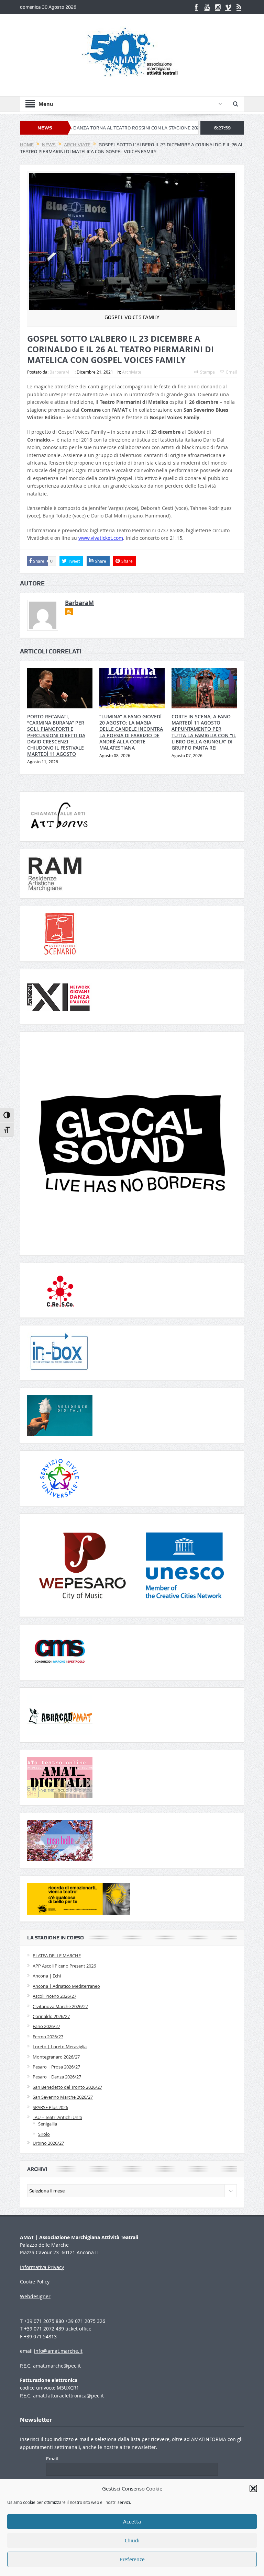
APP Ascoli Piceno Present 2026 (64, 1966)
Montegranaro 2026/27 (56, 2057)
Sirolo (44, 2134)
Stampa (207, 372)
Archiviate (132, 372)
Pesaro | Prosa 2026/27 (56, 2067)
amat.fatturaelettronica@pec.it (68, 2396)
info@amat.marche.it (58, 2351)
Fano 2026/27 (46, 2026)
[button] (253, 2488)
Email (232, 372)
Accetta (132, 2522)
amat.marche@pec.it (57, 2366)
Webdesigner (35, 2296)
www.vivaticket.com (101, 538)
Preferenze (132, 2560)
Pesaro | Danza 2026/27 (57, 2077)
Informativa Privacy (42, 2267)
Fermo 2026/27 (48, 2037)
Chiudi (132, 2541)
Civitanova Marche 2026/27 (60, 2006)
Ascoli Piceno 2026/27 (54, 1996)
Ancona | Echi (47, 1976)
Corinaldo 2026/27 (51, 2016)
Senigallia (48, 2124)
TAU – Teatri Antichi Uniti (57, 2117)
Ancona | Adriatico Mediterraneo (66, 1986)
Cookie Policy (35, 2282)
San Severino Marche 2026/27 (63, 2097)
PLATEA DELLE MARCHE (57, 1956)
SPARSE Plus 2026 (50, 2107)
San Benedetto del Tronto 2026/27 (67, 2087)
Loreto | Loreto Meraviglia (60, 2047)
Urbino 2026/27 (48, 2143)
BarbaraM (59, 372)
